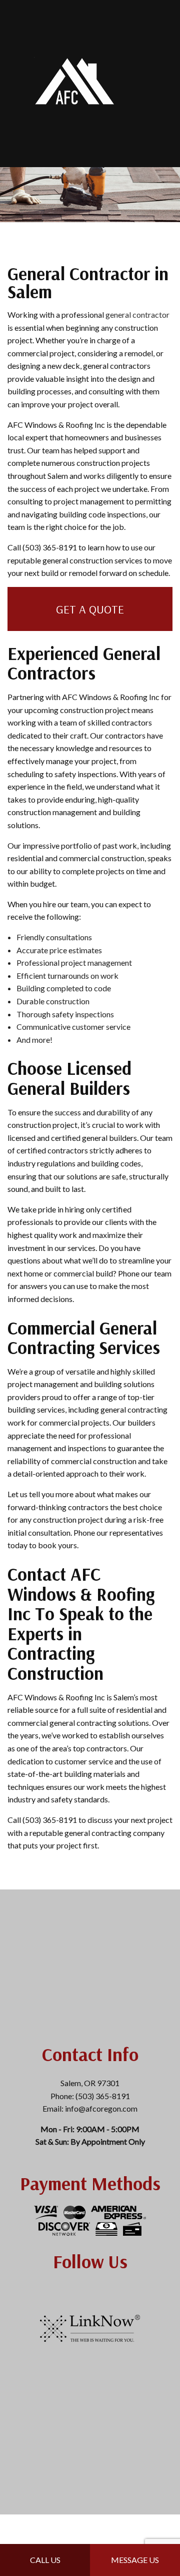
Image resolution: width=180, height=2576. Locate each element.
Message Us (135, 2560)
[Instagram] (75, 2291)
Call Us (45, 2560)
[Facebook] (90, 2291)
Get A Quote (90, 609)
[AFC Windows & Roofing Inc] (75, 82)
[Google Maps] (105, 2291)
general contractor (137, 314)
